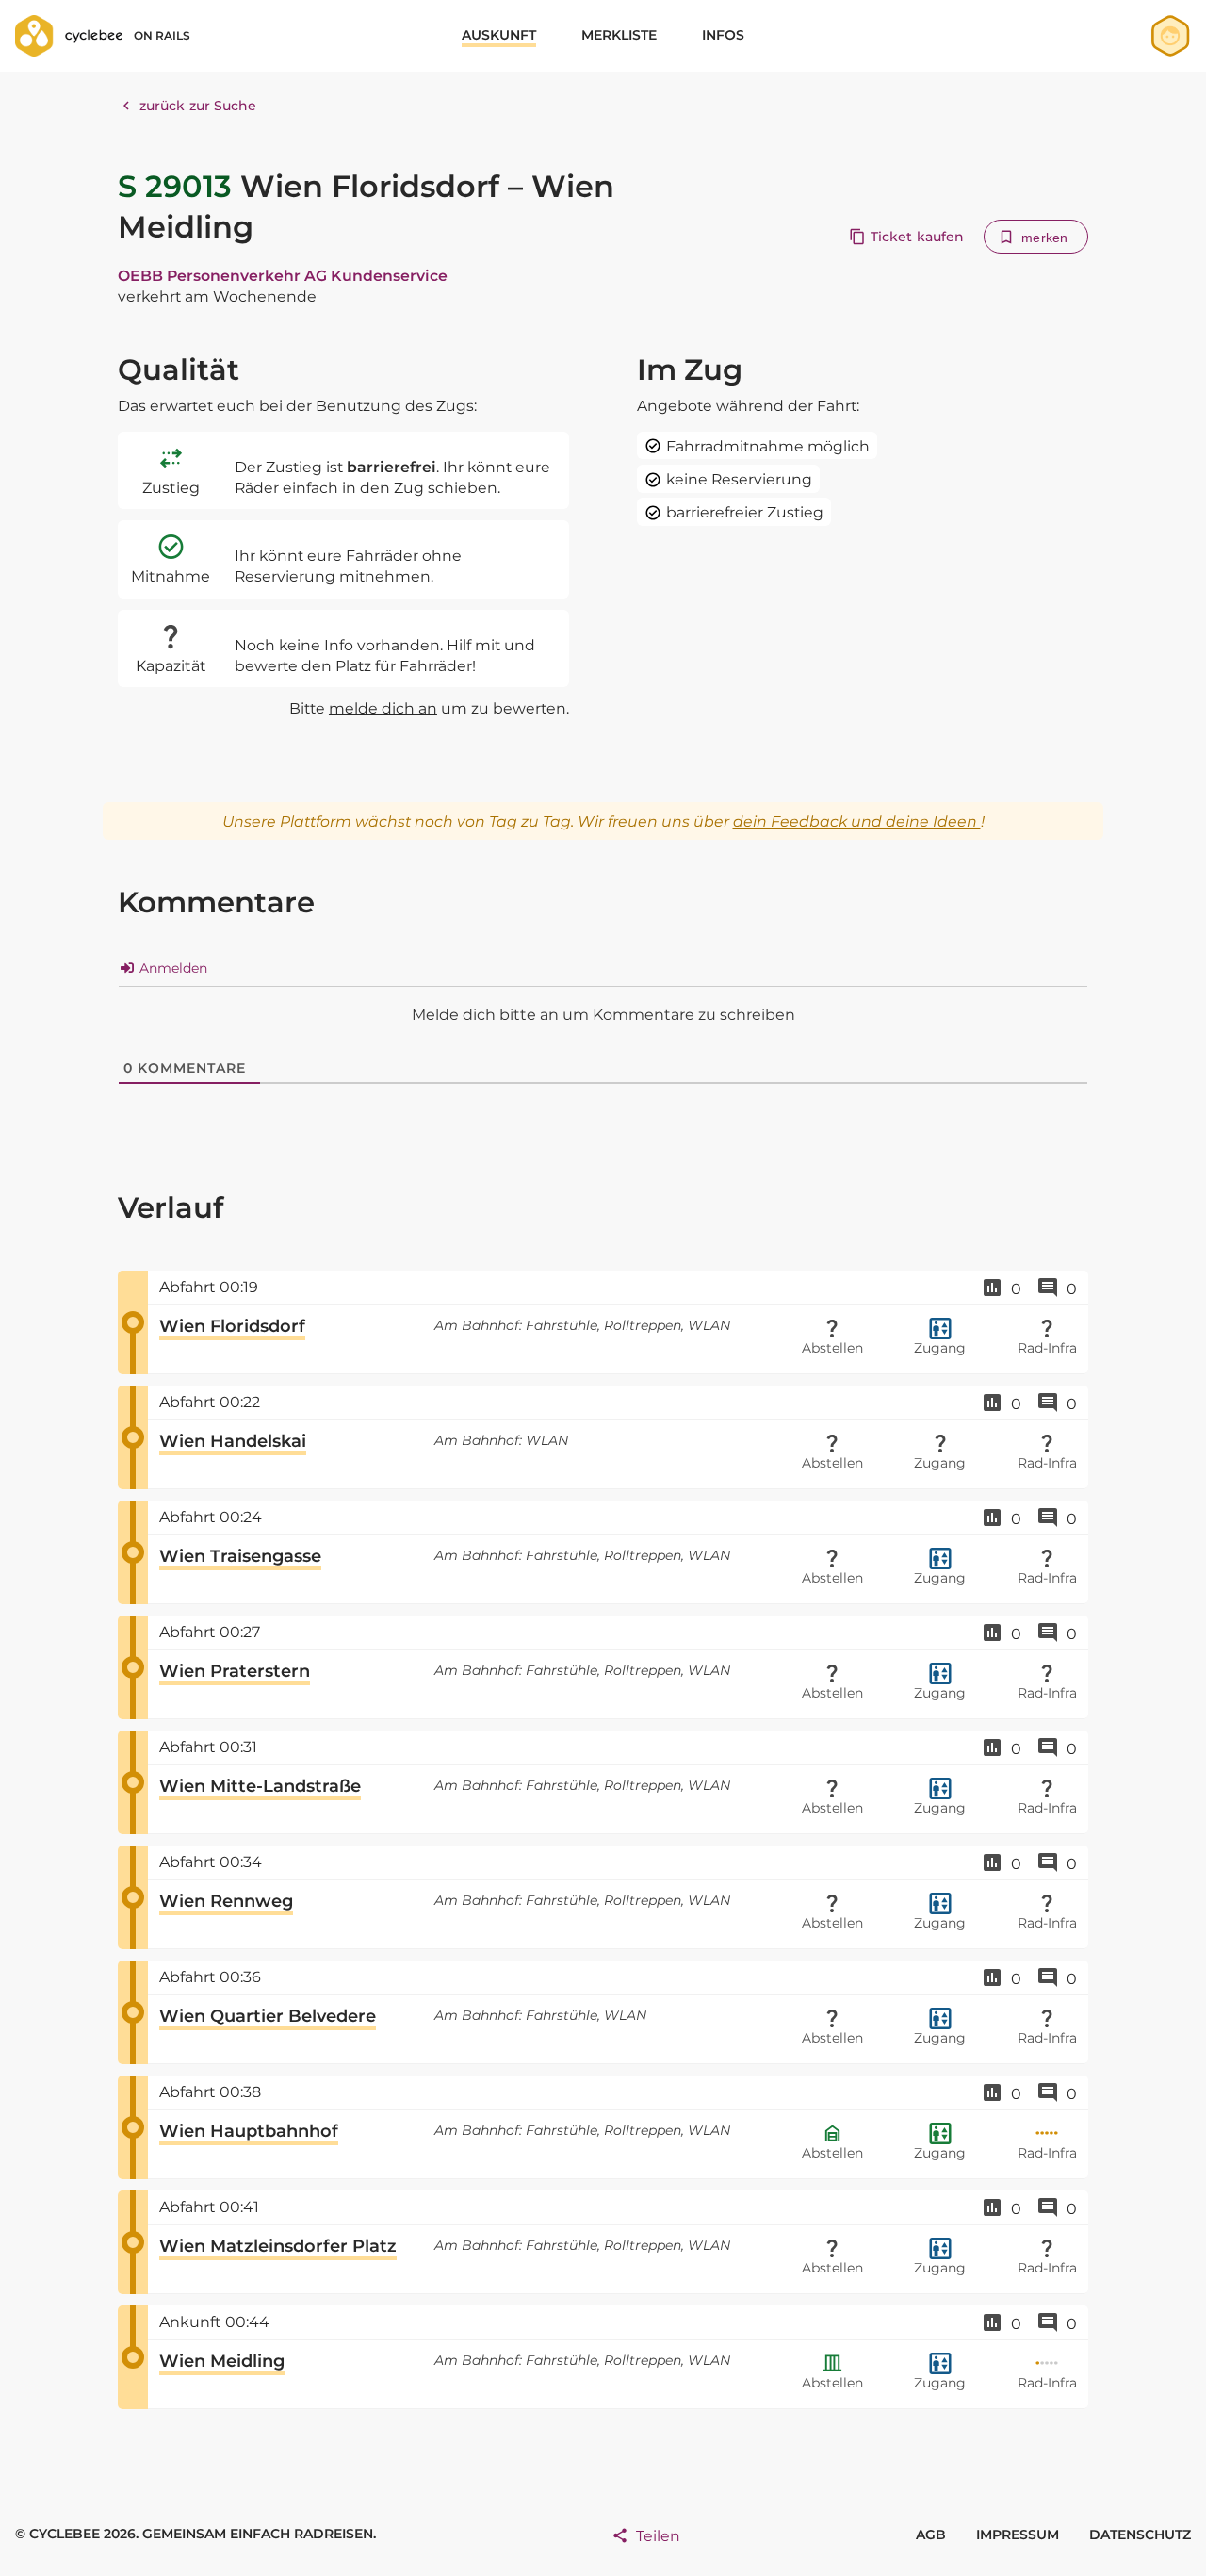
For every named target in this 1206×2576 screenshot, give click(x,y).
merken (1044, 238)
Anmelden (171, 968)
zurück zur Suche (198, 106)
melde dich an (383, 708)
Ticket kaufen (917, 237)
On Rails (162, 35)
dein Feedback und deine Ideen (857, 821)
